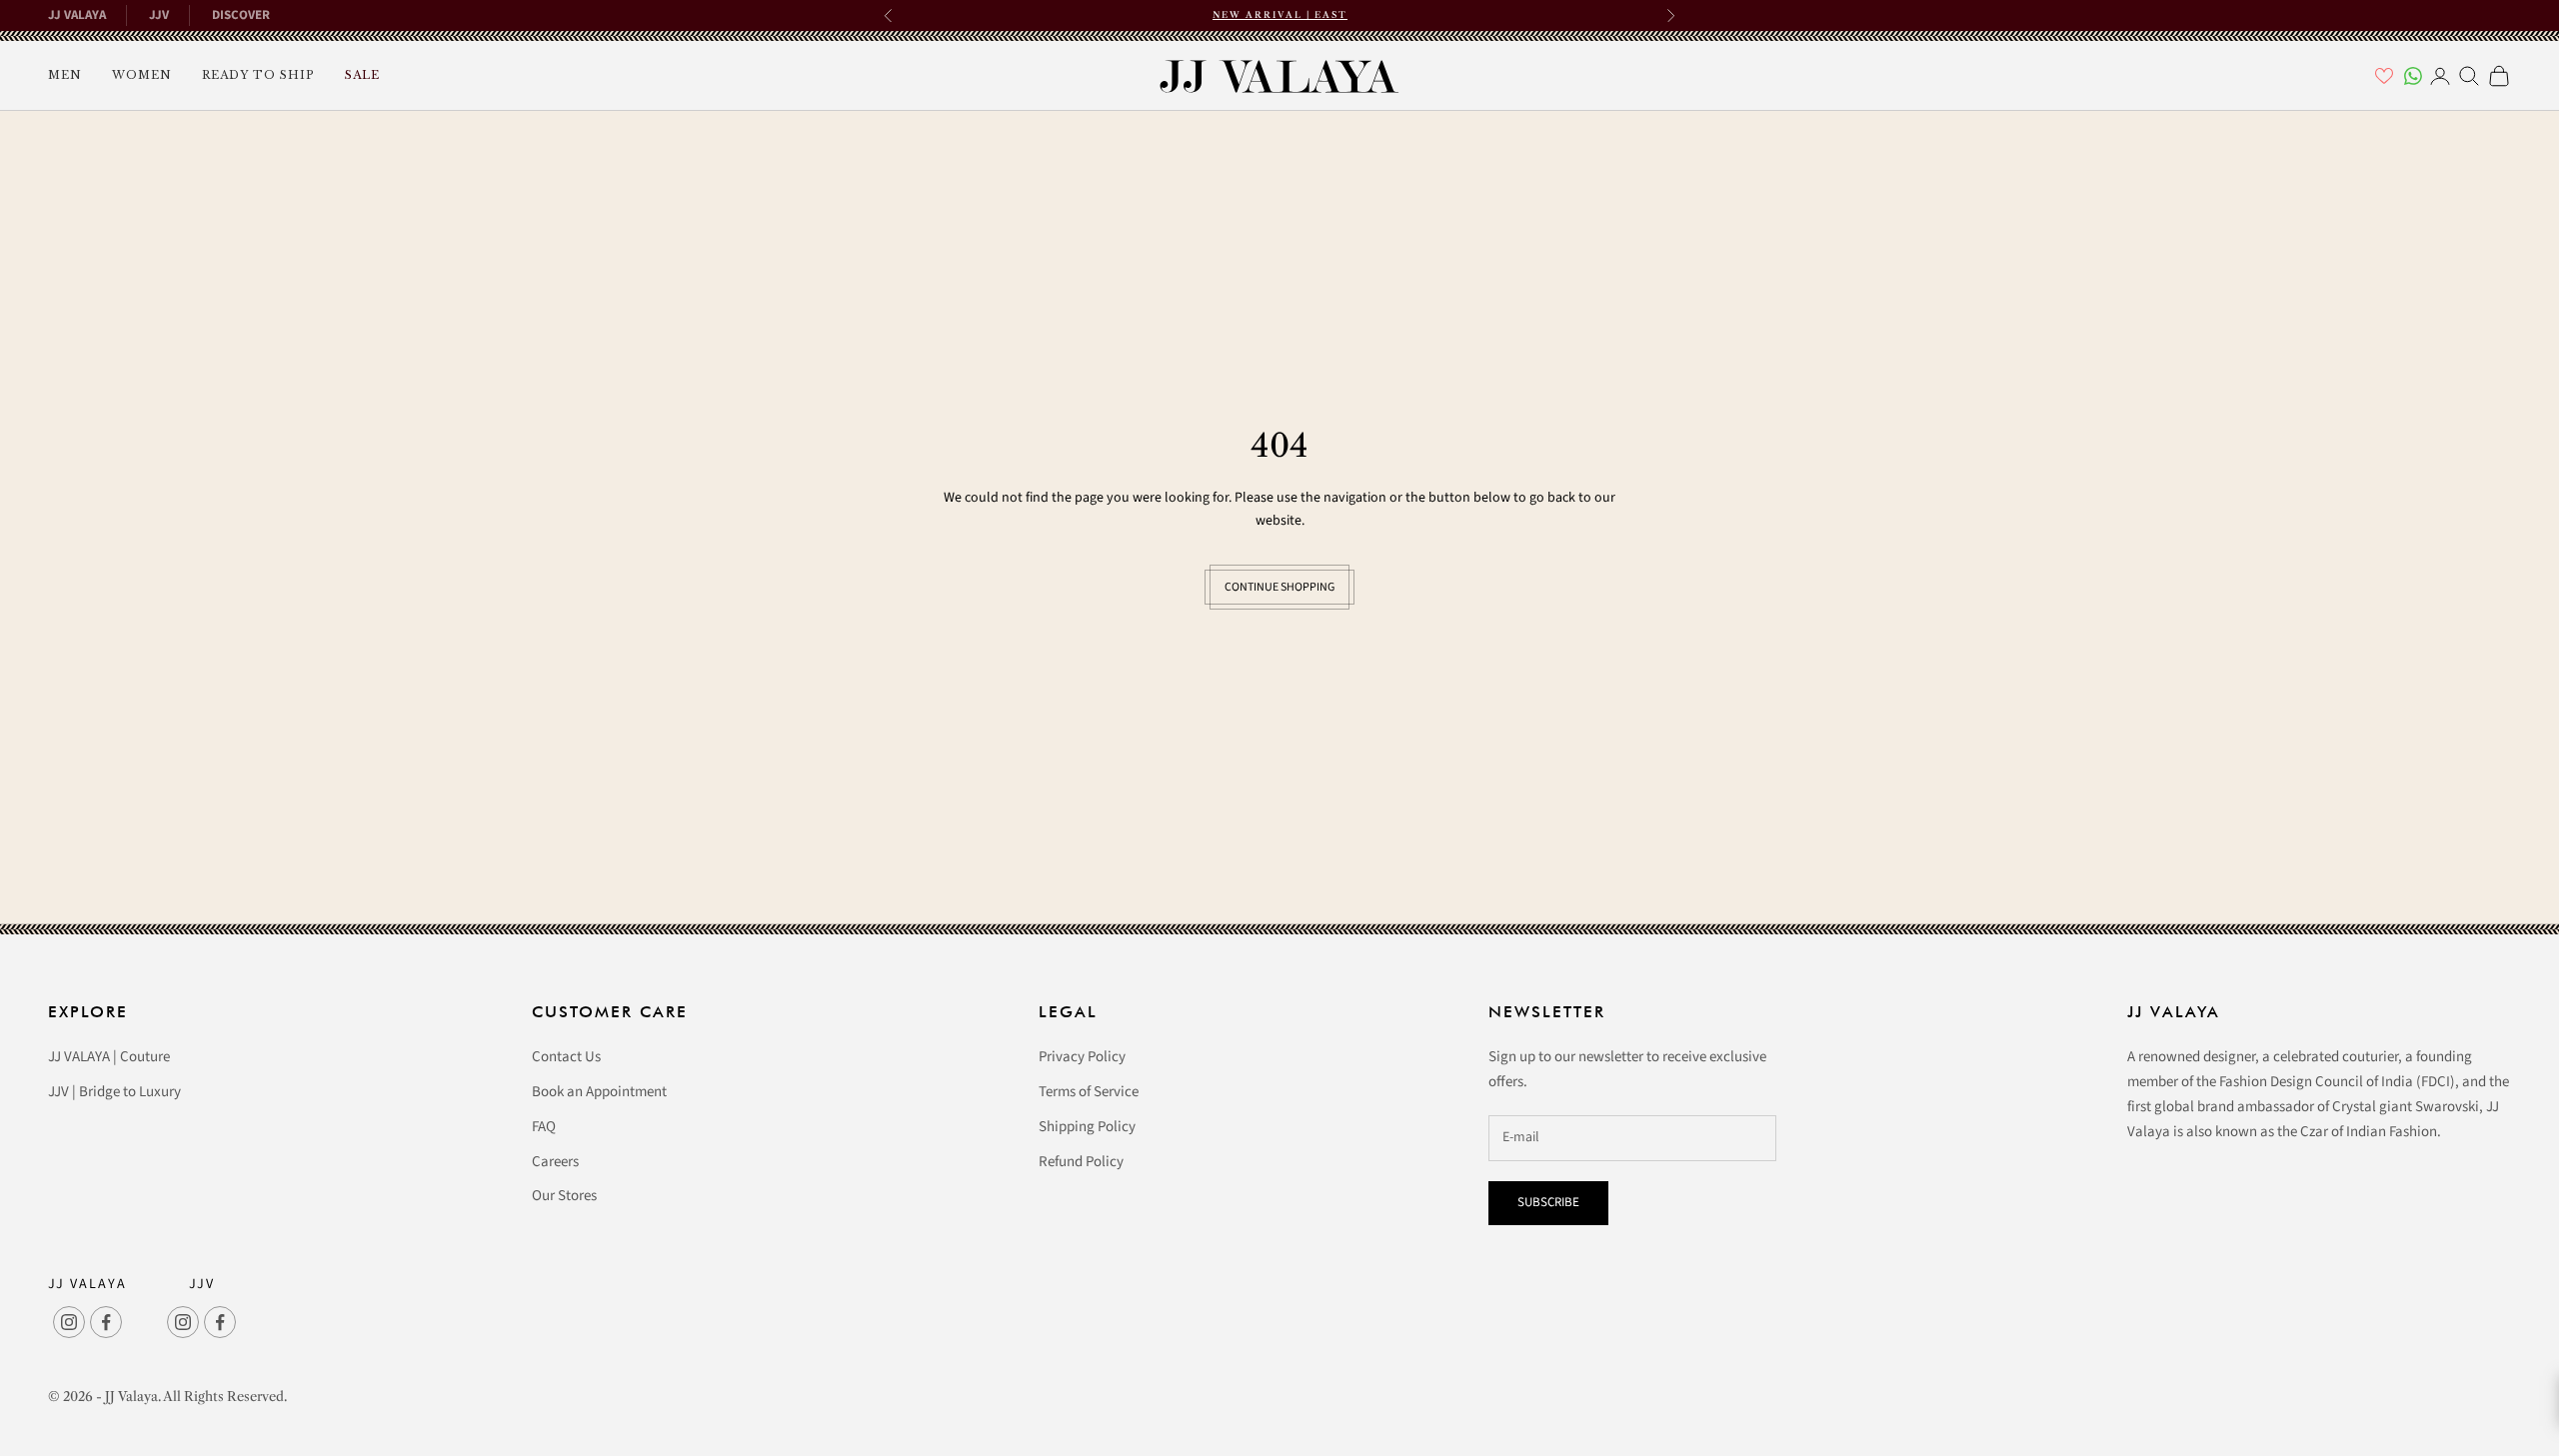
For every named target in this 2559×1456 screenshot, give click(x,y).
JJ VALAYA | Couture (109, 1057)
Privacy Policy (1082, 1057)
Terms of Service (1089, 1092)
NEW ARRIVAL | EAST (1280, 14)
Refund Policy (1081, 1162)
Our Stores (564, 1196)
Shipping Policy (1087, 1127)
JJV (159, 15)
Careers (555, 1162)
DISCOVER (241, 15)
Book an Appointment (599, 1092)
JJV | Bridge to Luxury (114, 1092)
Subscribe (1548, 1202)
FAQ (544, 1127)
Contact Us (566, 1057)
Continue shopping (1279, 587)
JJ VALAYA (77, 15)
